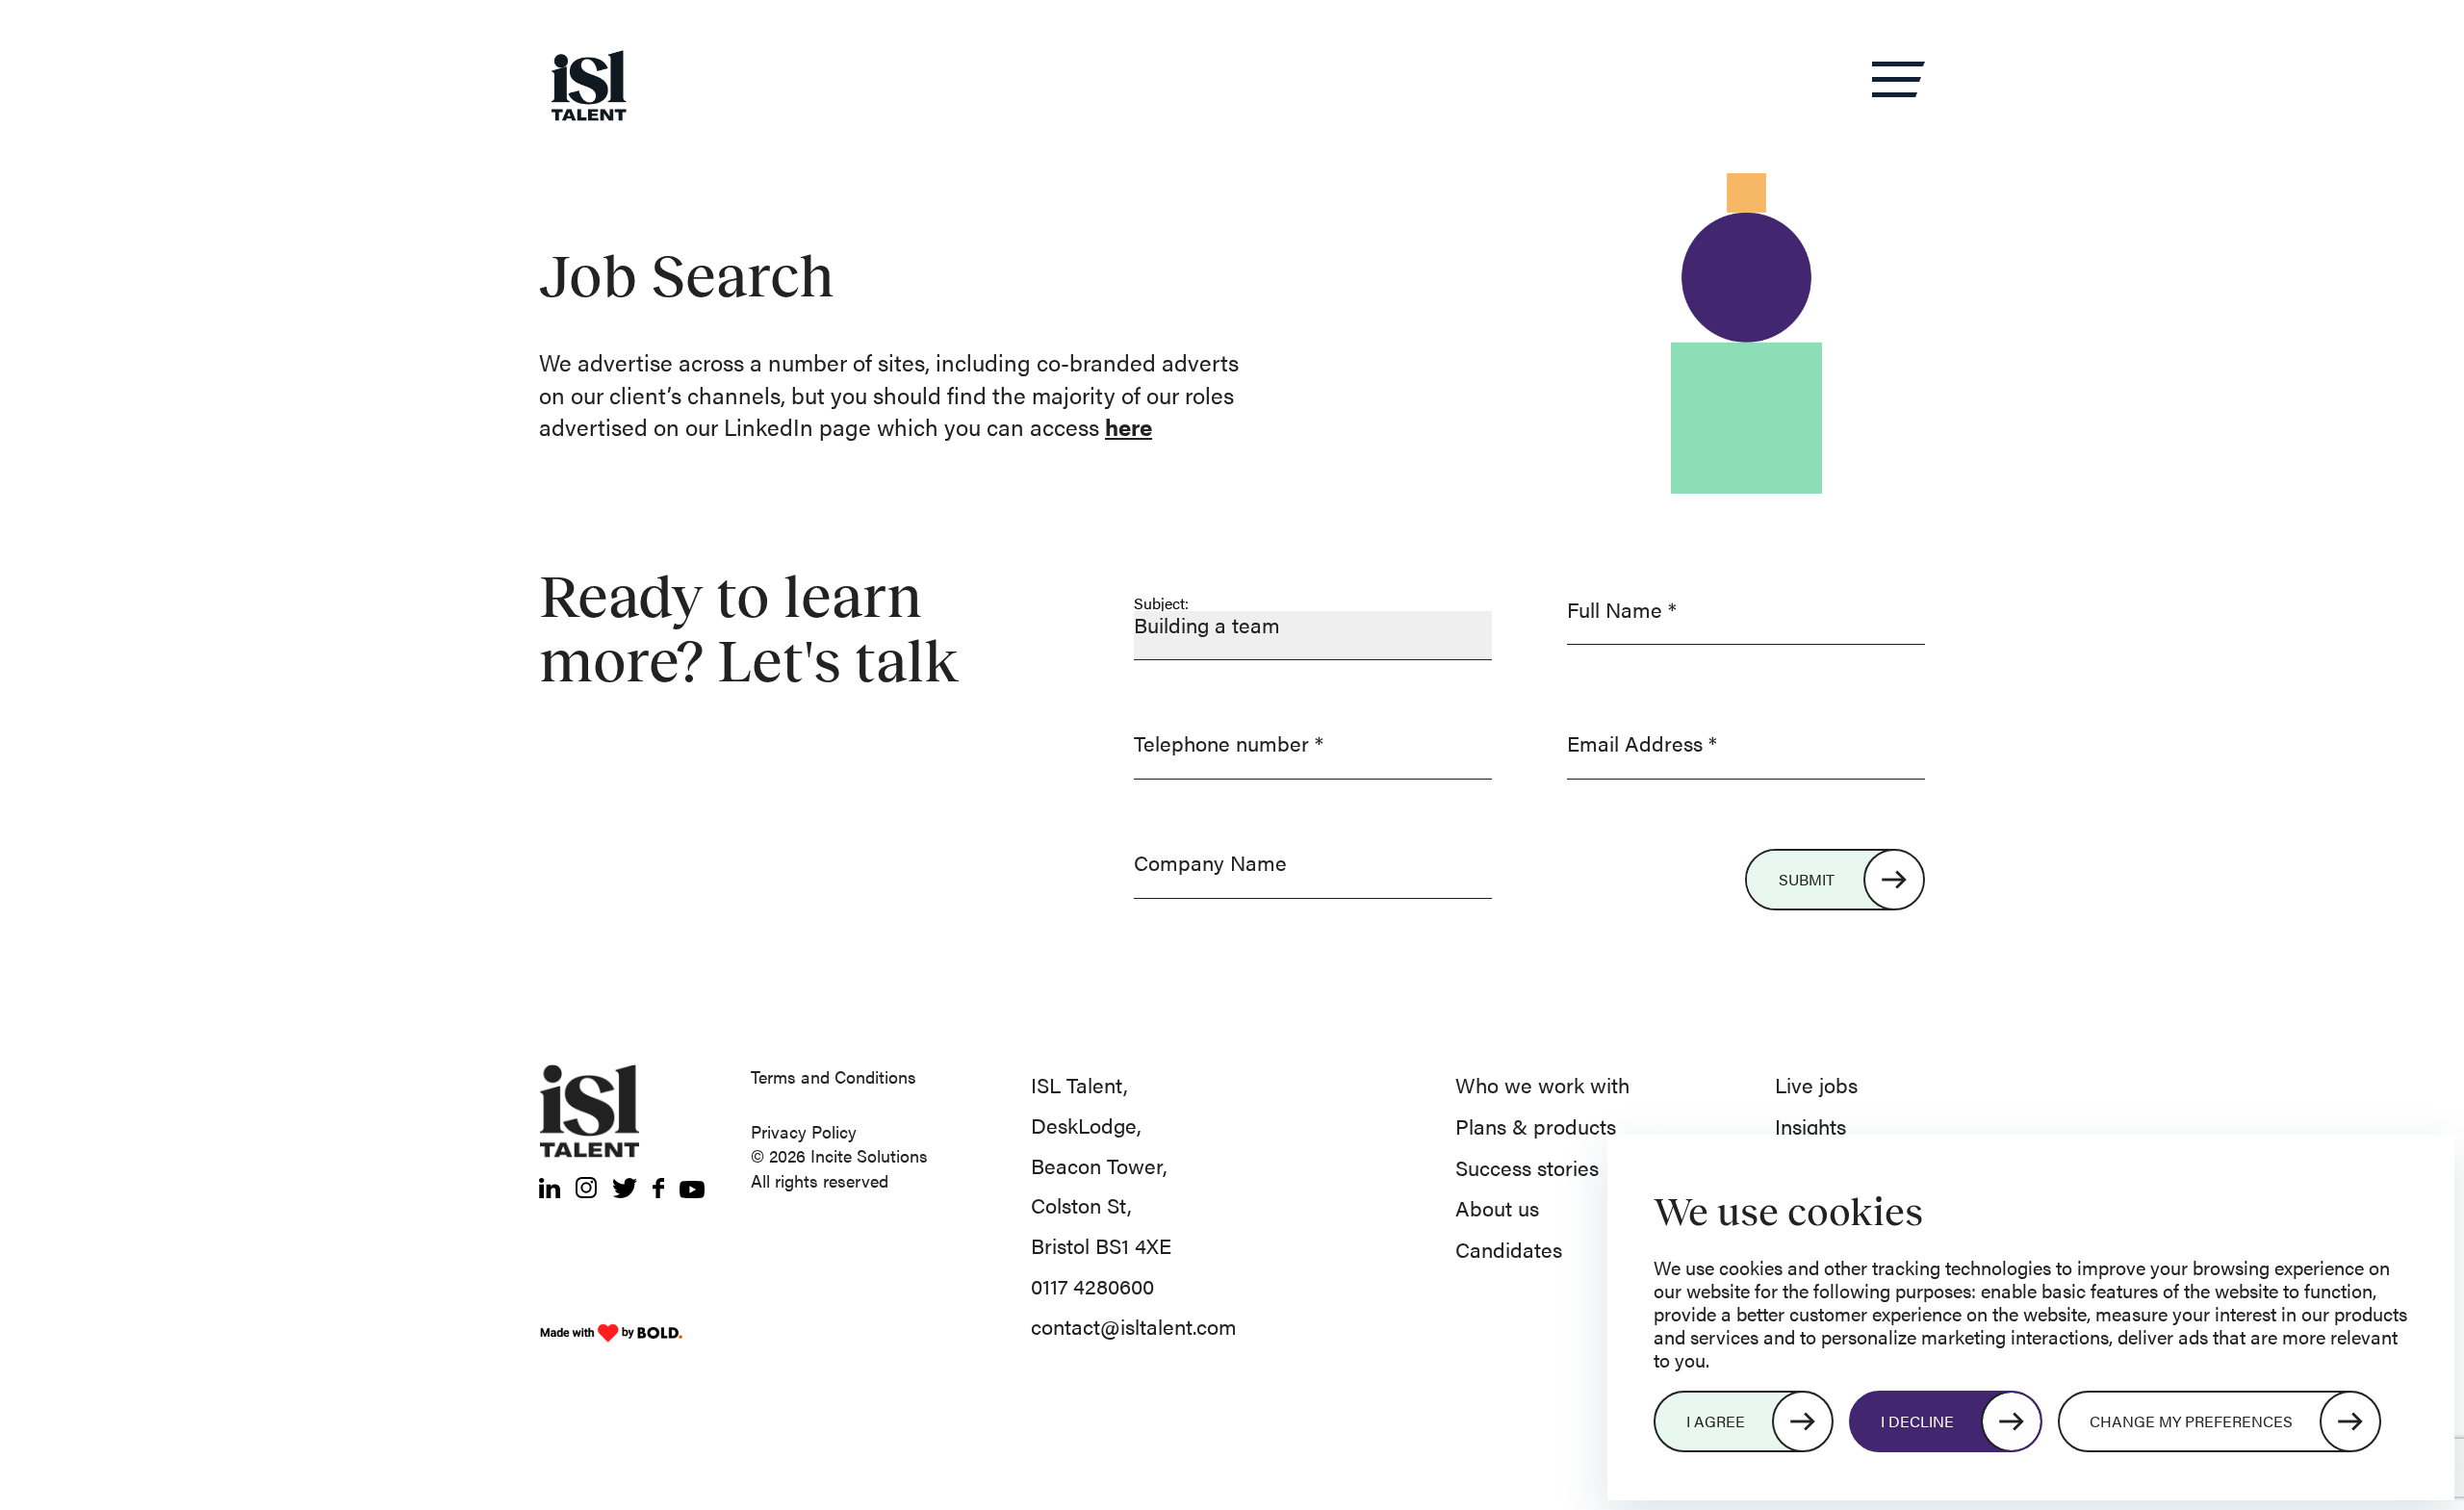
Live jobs (1816, 1084)
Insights (1810, 1126)
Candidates (1509, 1249)
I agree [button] (1716, 1421)
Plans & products (1536, 1126)
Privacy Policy (804, 1131)
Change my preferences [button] (2191, 1421)
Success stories (1527, 1167)
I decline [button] (1917, 1421)
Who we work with (1542, 1084)
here (1129, 426)
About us (1497, 1207)
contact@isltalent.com (1134, 1326)
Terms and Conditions (834, 1076)
